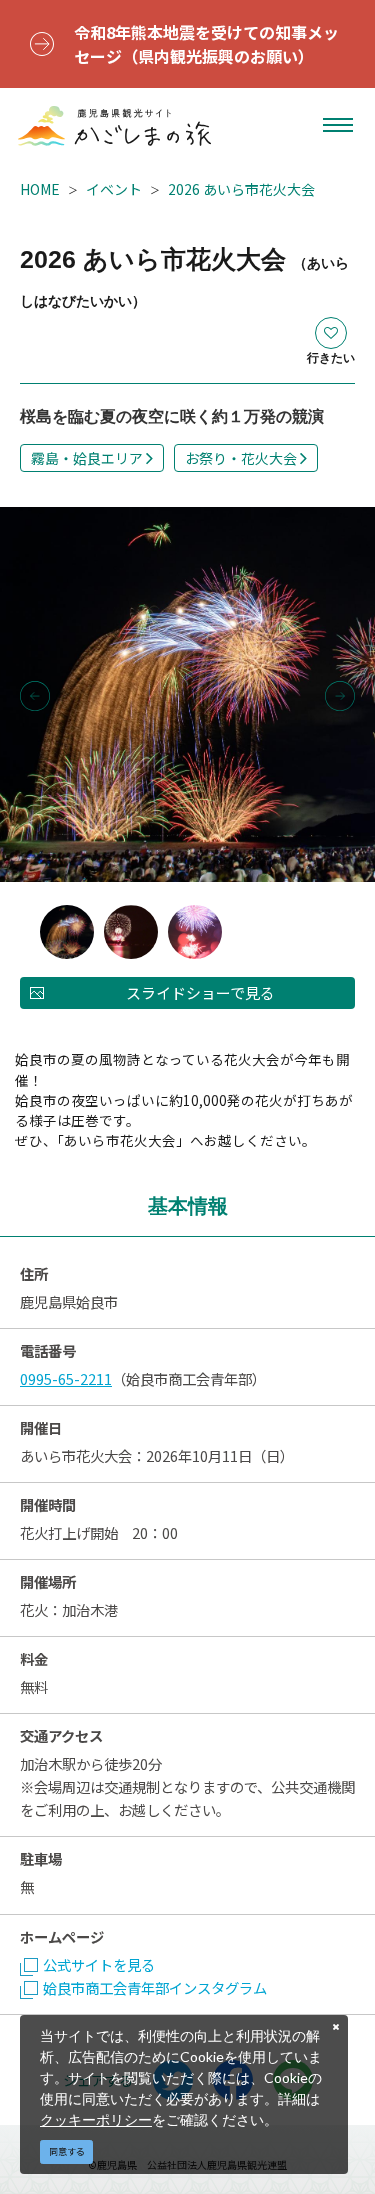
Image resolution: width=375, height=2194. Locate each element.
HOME (40, 189)
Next (340, 696)
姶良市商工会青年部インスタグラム (155, 1987)
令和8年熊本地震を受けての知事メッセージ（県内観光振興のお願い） (206, 44)
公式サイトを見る (99, 1964)
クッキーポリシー (96, 2119)
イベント (114, 189)
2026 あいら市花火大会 (241, 189)
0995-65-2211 (66, 1378)
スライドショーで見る (200, 992)
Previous (35, 696)
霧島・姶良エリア (87, 458)
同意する (67, 2151)
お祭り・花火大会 (241, 458)
